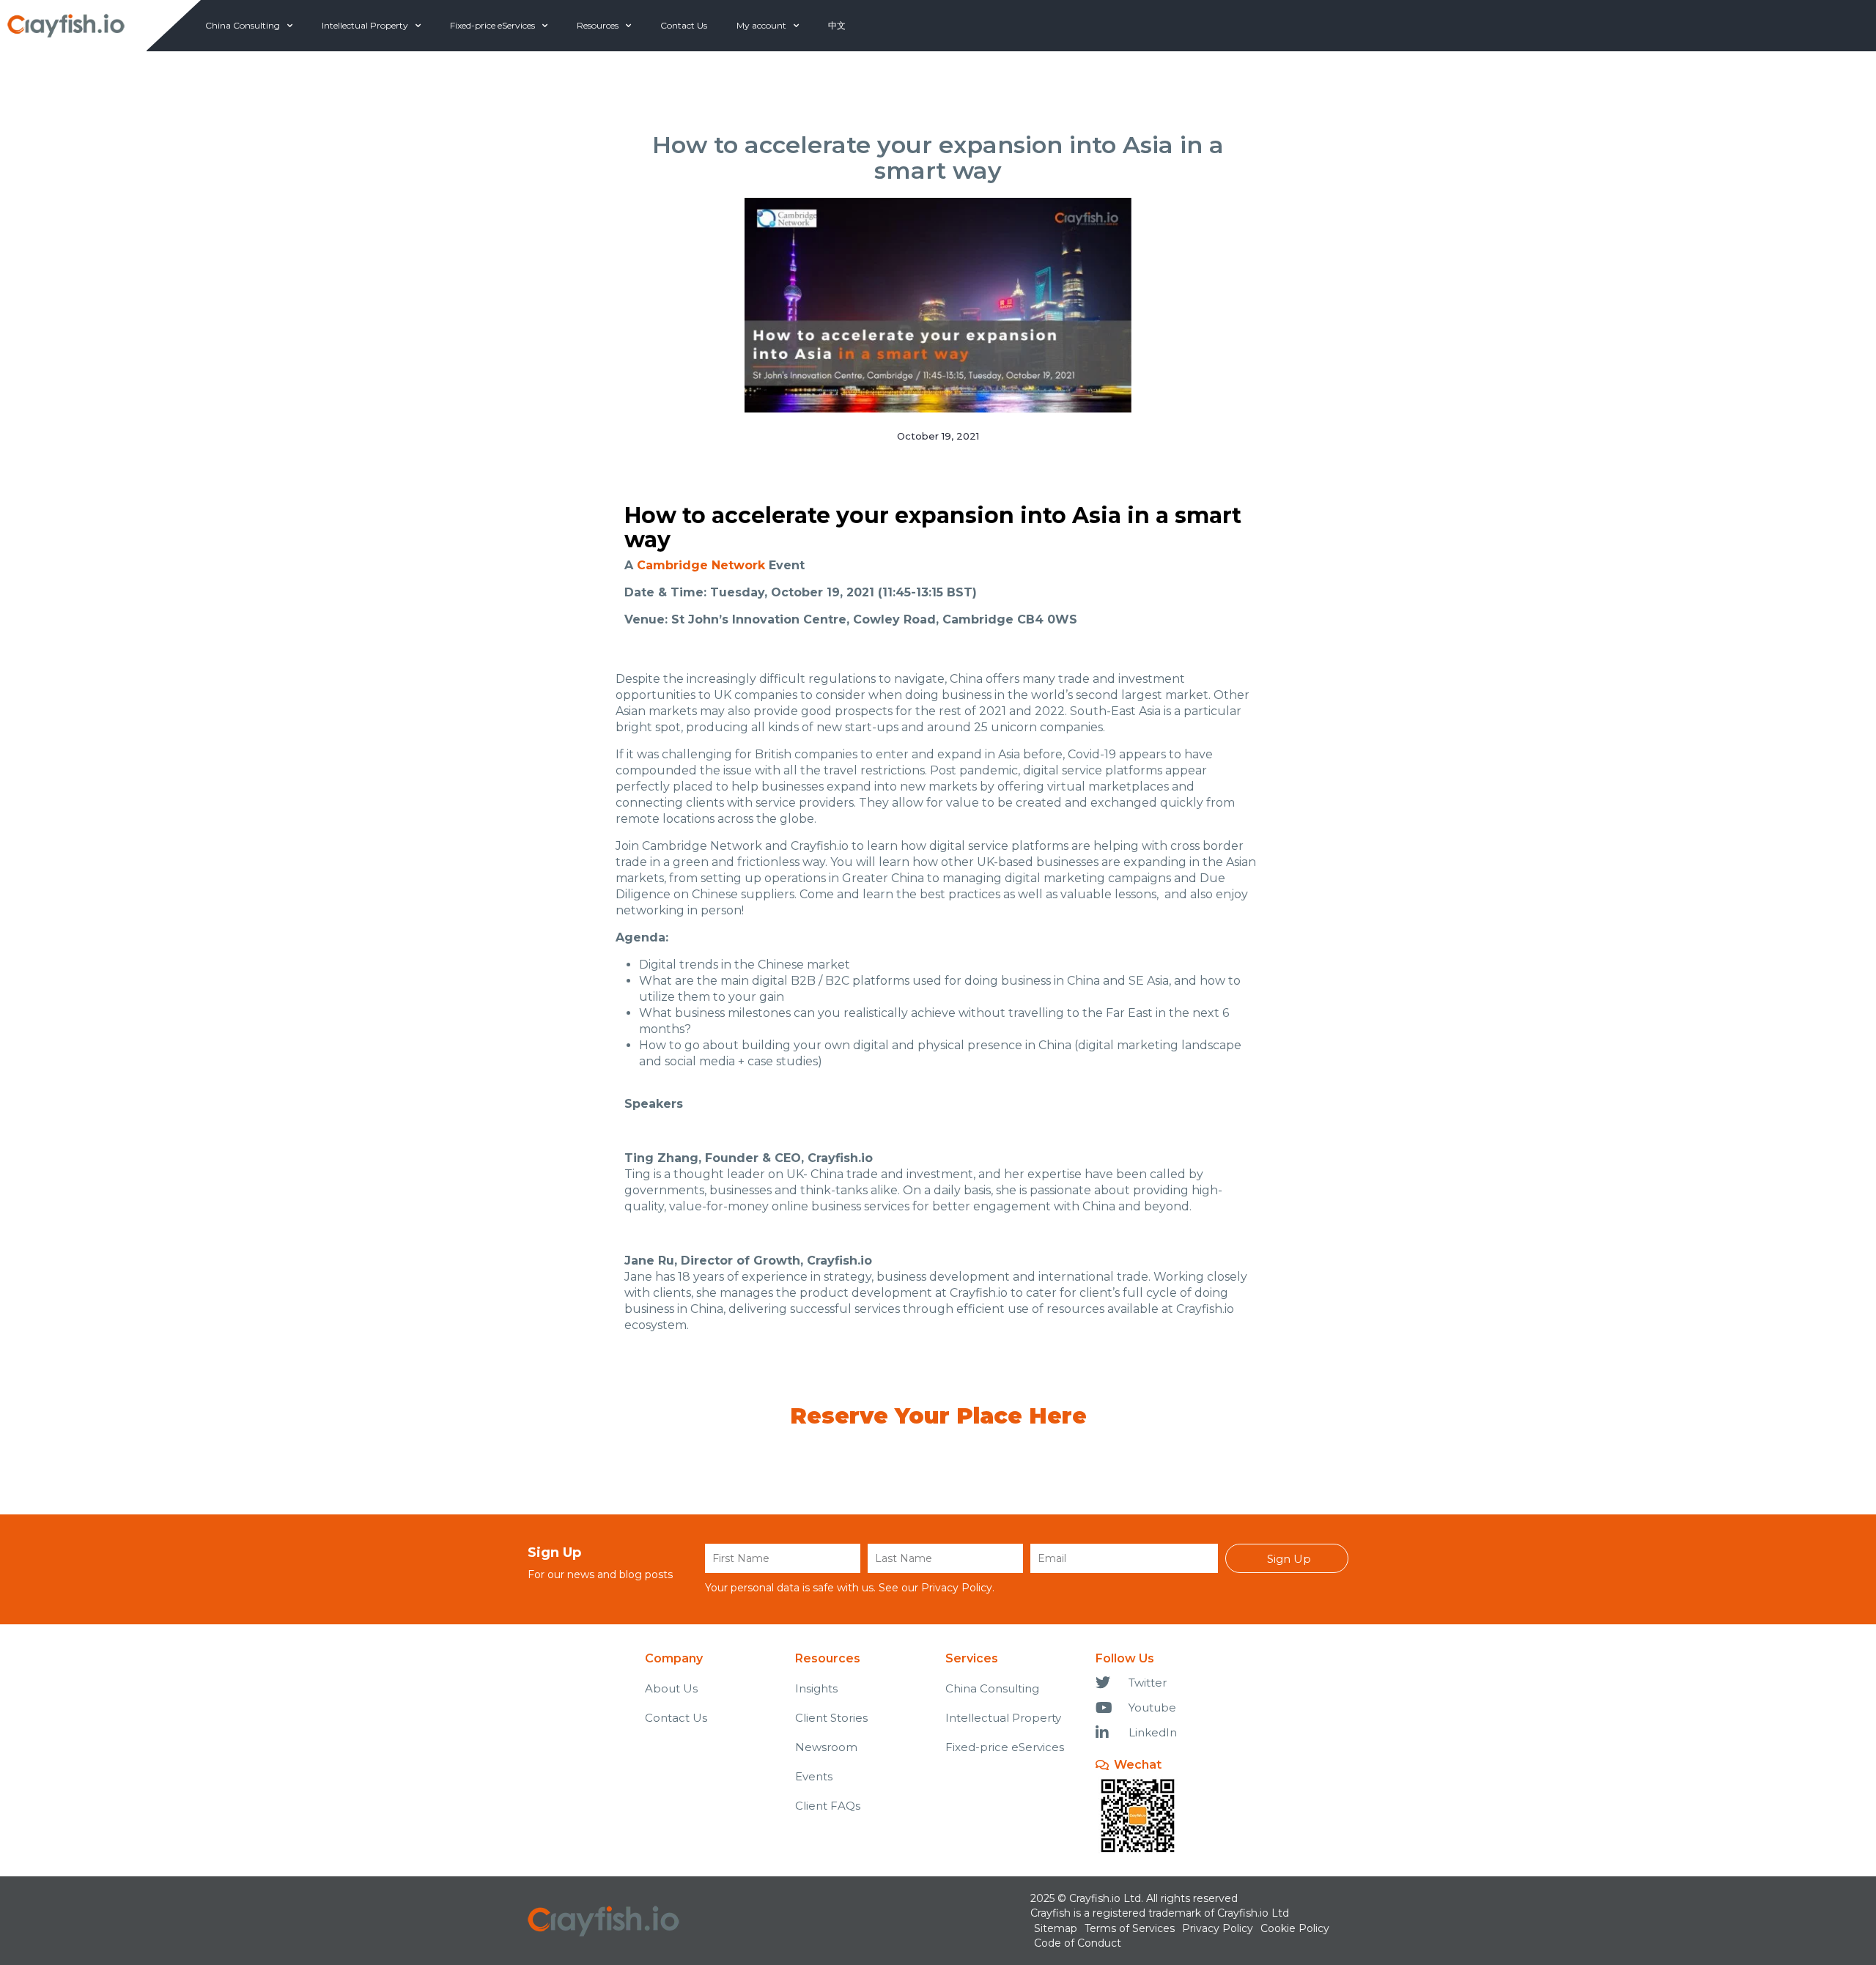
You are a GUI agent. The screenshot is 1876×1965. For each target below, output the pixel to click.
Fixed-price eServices (492, 25)
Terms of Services (1130, 1928)
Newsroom (826, 1747)
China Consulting (243, 25)
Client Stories (831, 1718)
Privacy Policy (957, 1588)
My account (761, 25)
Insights (816, 1688)
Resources (598, 25)
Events (814, 1776)
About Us (671, 1688)
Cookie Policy (1295, 1928)
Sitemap (1056, 1928)
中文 (837, 25)
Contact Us (684, 25)
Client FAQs (828, 1806)
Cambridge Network (701, 565)
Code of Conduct (1078, 1943)
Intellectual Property (365, 25)
